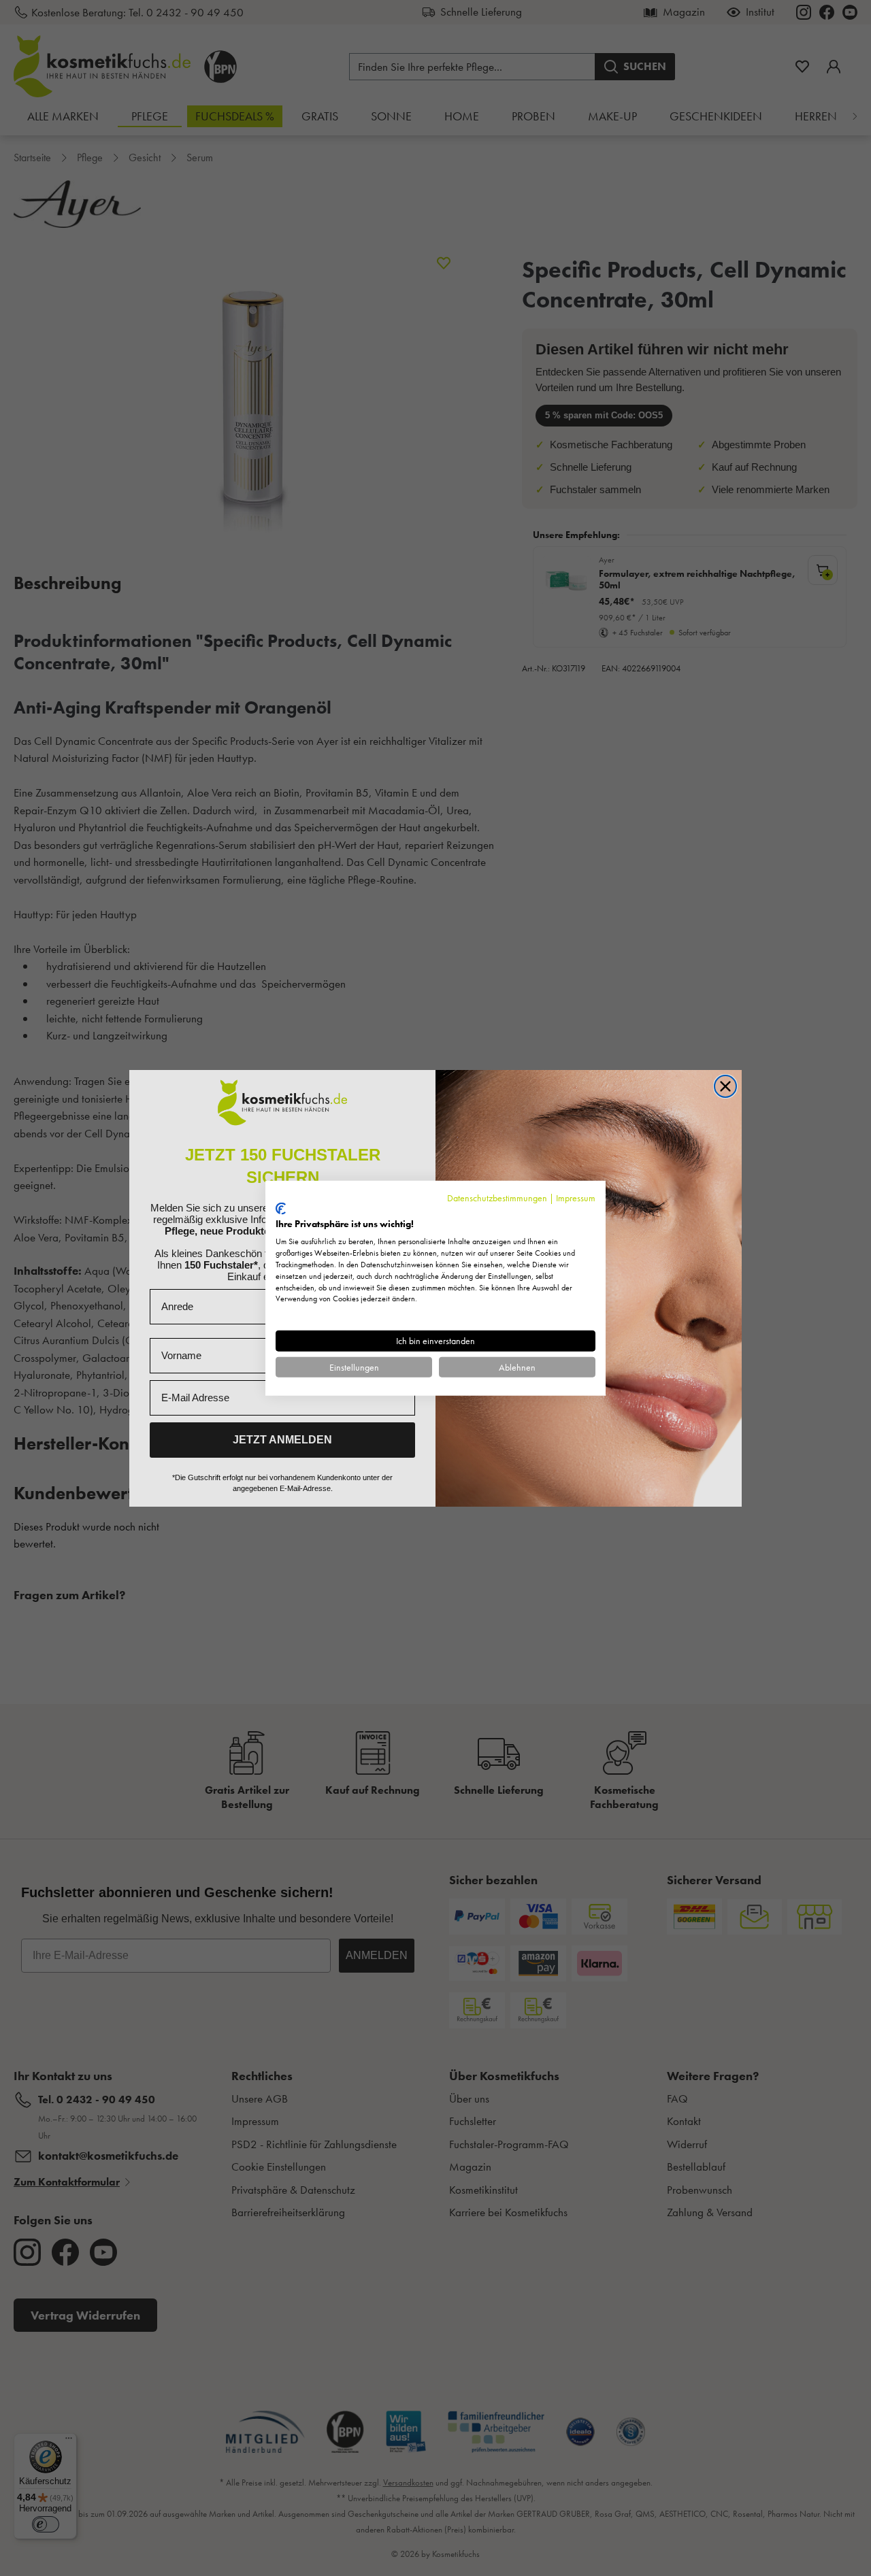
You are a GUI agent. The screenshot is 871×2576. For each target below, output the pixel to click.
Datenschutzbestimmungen (497, 1197)
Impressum (576, 1197)
